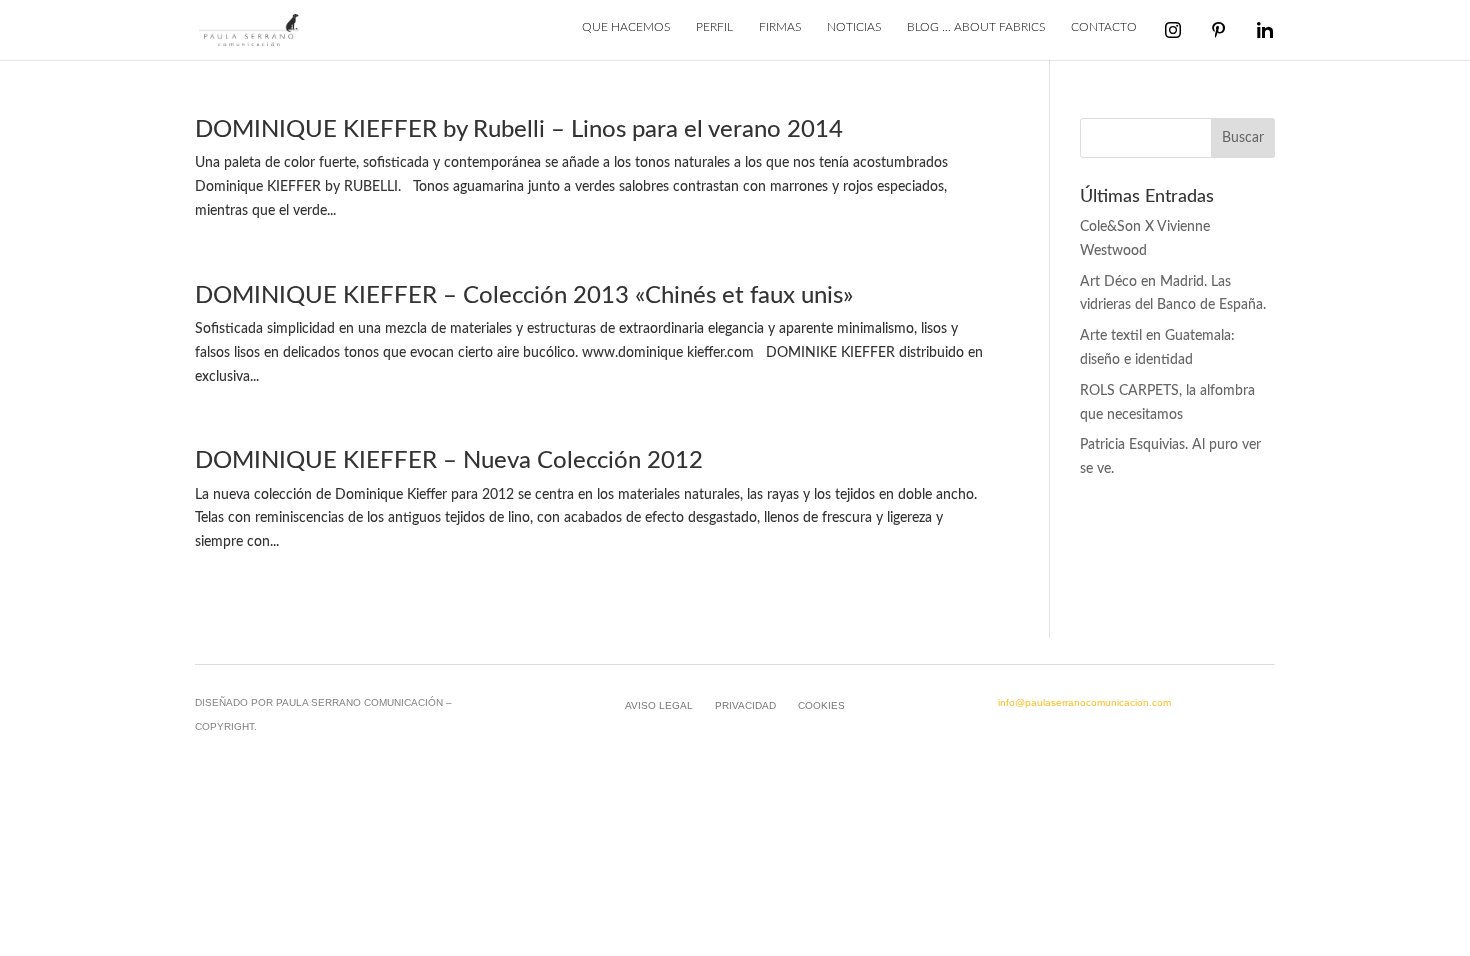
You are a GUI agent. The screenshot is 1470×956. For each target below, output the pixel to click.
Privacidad (745, 705)
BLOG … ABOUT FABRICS (976, 27)
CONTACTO (1104, 27)
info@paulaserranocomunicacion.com (1084, 702)
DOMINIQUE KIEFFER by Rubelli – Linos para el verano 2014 (519, 129)
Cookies (821, 705)
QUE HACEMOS (626, 27)
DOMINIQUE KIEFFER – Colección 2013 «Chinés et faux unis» (524, 295)
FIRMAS (780, 27)
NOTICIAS (854, 27)
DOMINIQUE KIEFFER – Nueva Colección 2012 (449, 460)
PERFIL (714, 27)
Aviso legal (659, 705)
